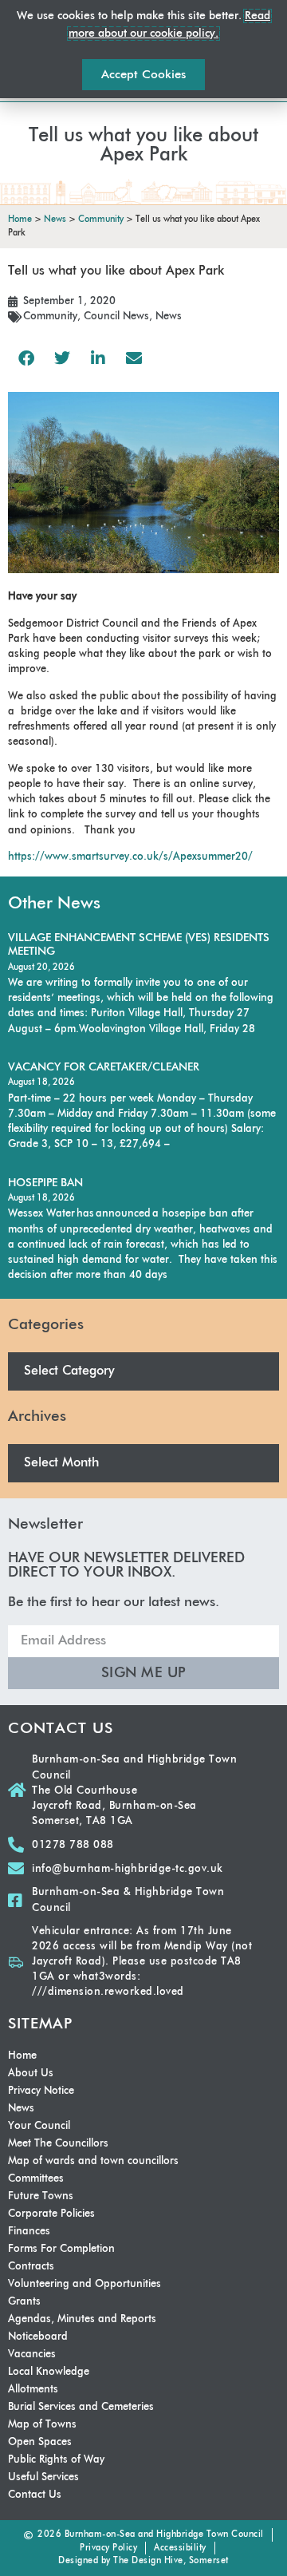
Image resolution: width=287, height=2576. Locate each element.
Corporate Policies (51, 2214)
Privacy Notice (41, 2091)
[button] (26, 358)
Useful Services (43, 2477)
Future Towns (41, 2196)
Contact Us (35, 2495)
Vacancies (32, 2354)
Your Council (39, 2126)
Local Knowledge (49, 2372)
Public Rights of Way (56, 2460)
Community (50, 317)
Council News (116, 317)
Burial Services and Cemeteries (81, 2407)
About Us (31, 2073)
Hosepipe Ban (45, 1183)
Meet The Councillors (58, 2144)
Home (22, 2056)
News (169, 317)
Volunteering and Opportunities (85, 2284)
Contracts (31, 2267)
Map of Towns (42, 2425)
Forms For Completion (61, 2249)
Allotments (33, 2390)
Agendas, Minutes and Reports (82, 2319)
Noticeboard (38, 2337)
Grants (24, 2302)
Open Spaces (40, 2442)
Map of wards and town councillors (93, 2161)
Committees (36, 2179)
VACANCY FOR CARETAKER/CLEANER (104, 1067)
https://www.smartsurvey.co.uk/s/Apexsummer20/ (130, 857)
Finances (29, 2232)
